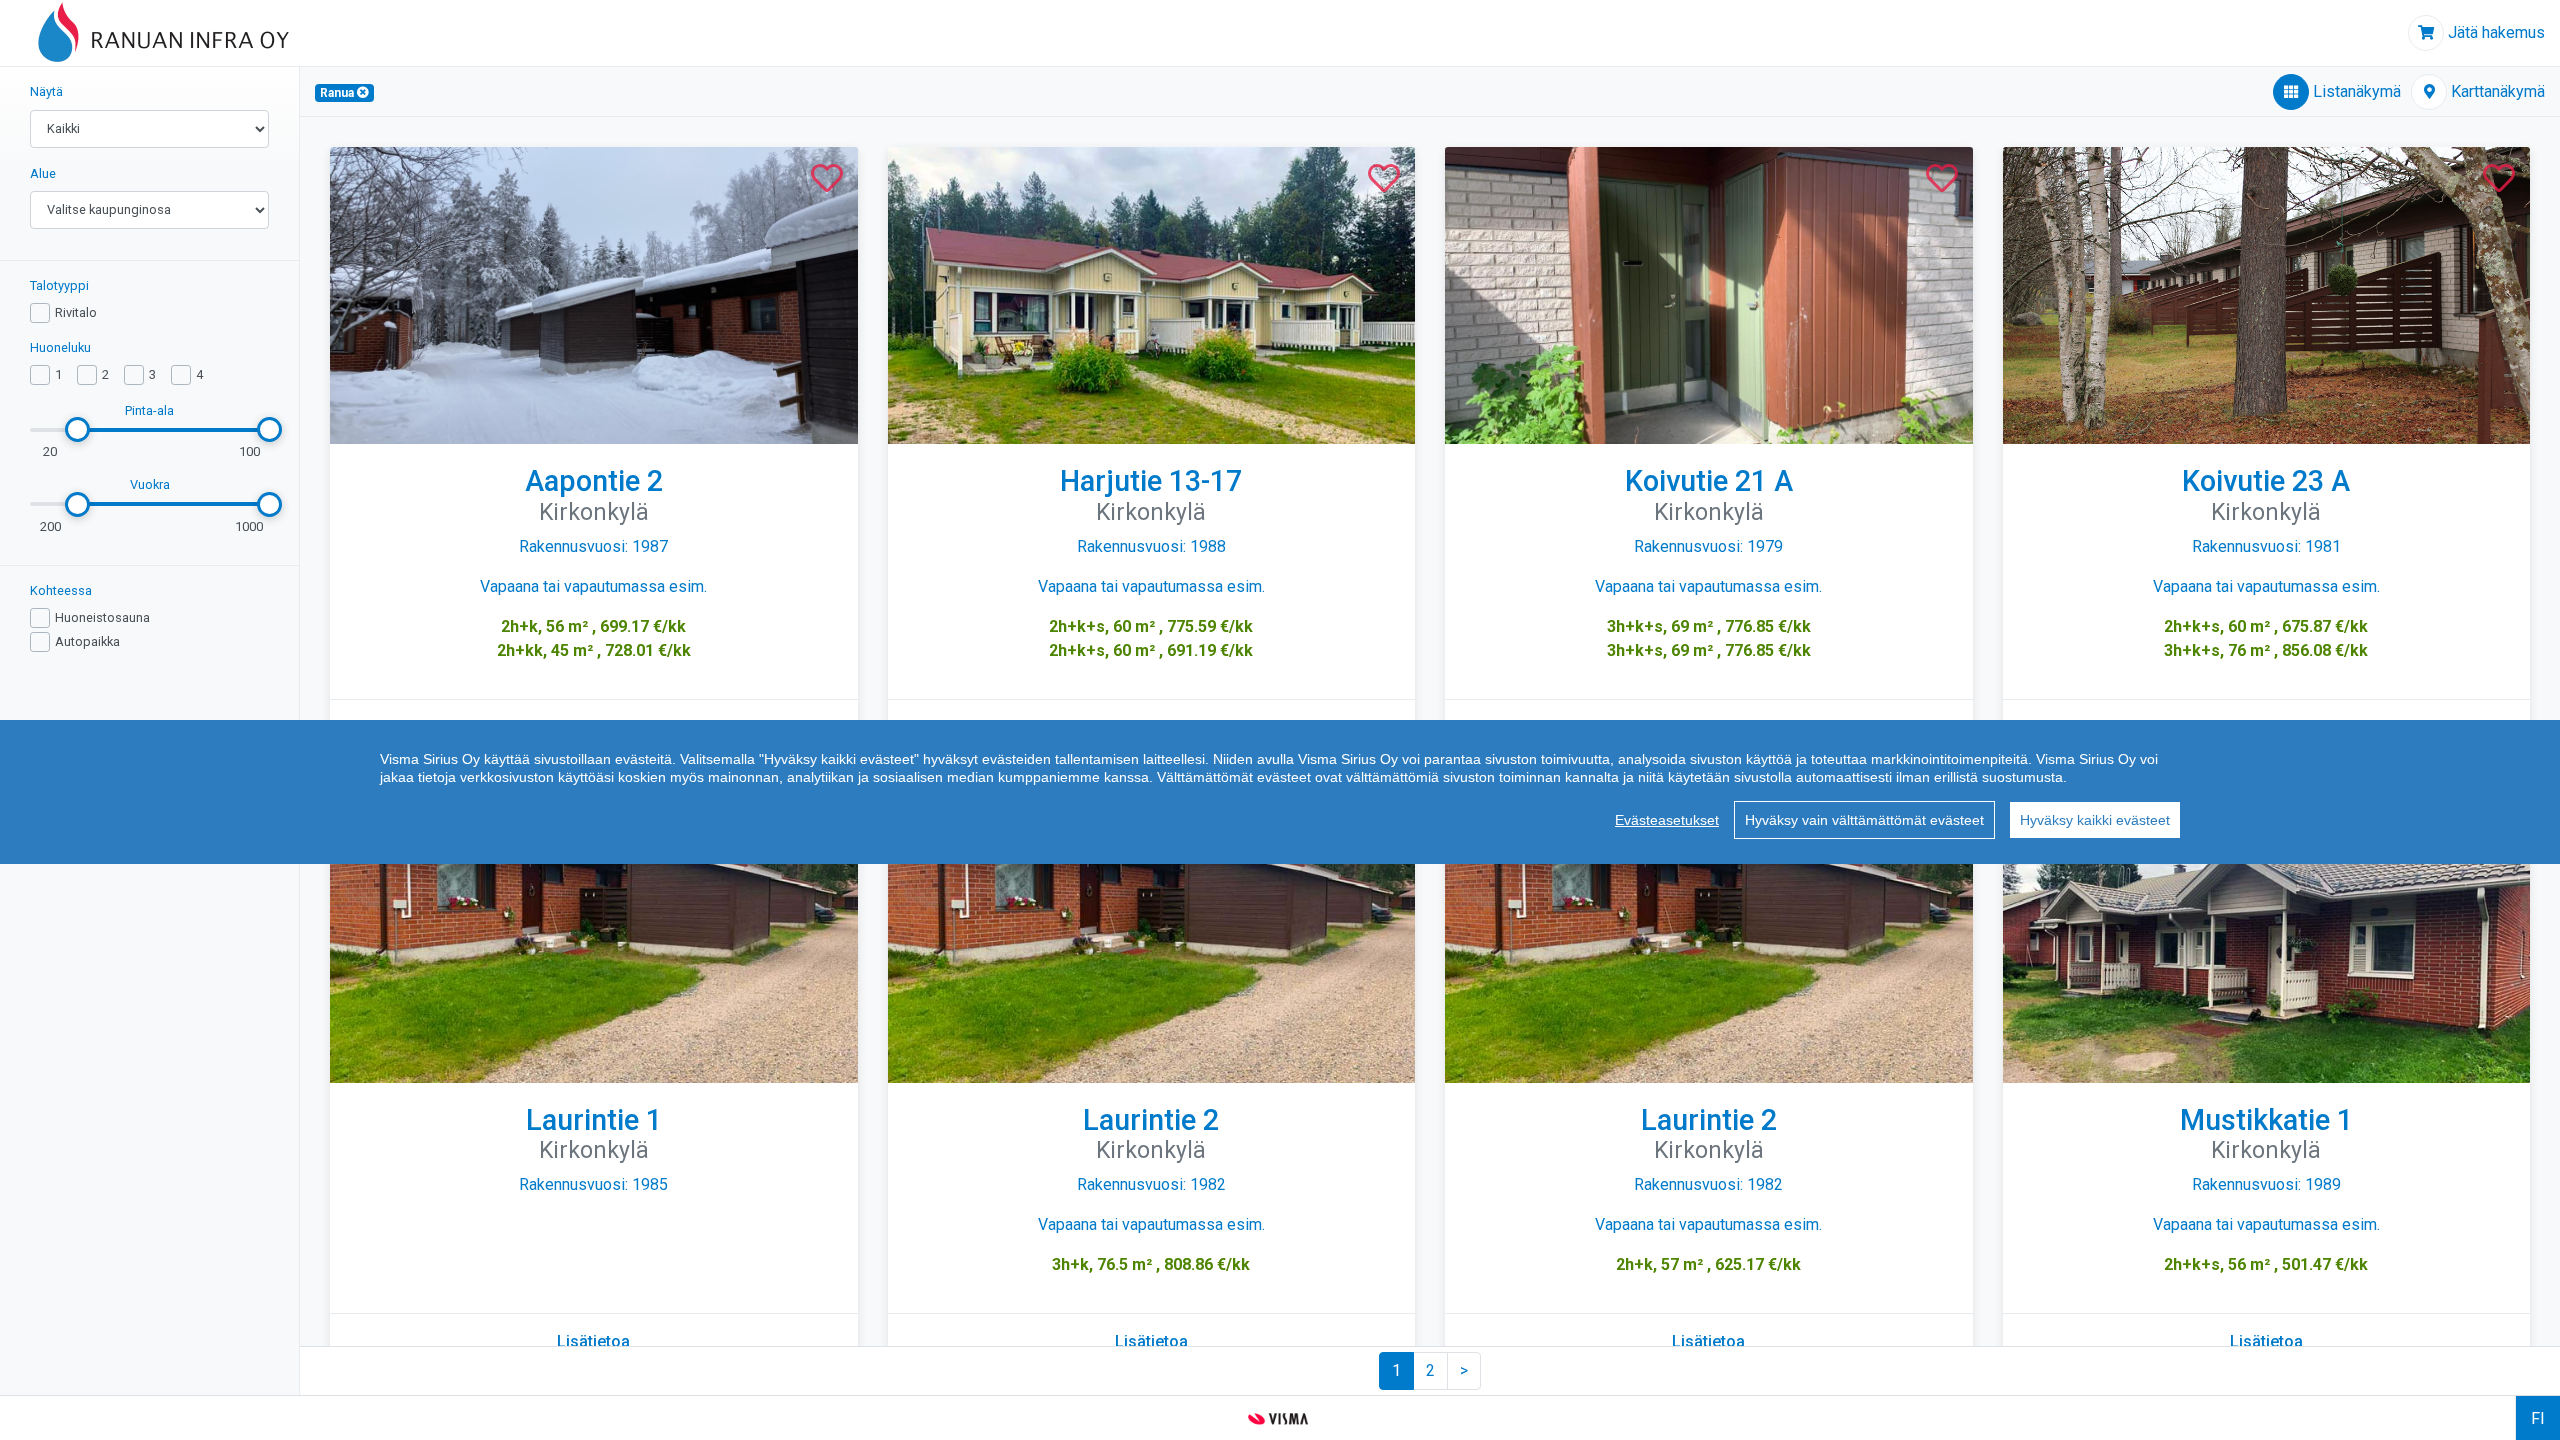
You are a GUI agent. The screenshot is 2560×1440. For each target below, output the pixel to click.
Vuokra (150, 484)
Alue (43, 173)
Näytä (46, 91)
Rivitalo (76, 312)
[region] (1280, 792)
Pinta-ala (149, 410)
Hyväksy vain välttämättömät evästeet (1864, 820)
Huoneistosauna (102, 617)
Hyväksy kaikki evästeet (2095, 820)
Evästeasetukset (1667, 820)
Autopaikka (87, 641)
